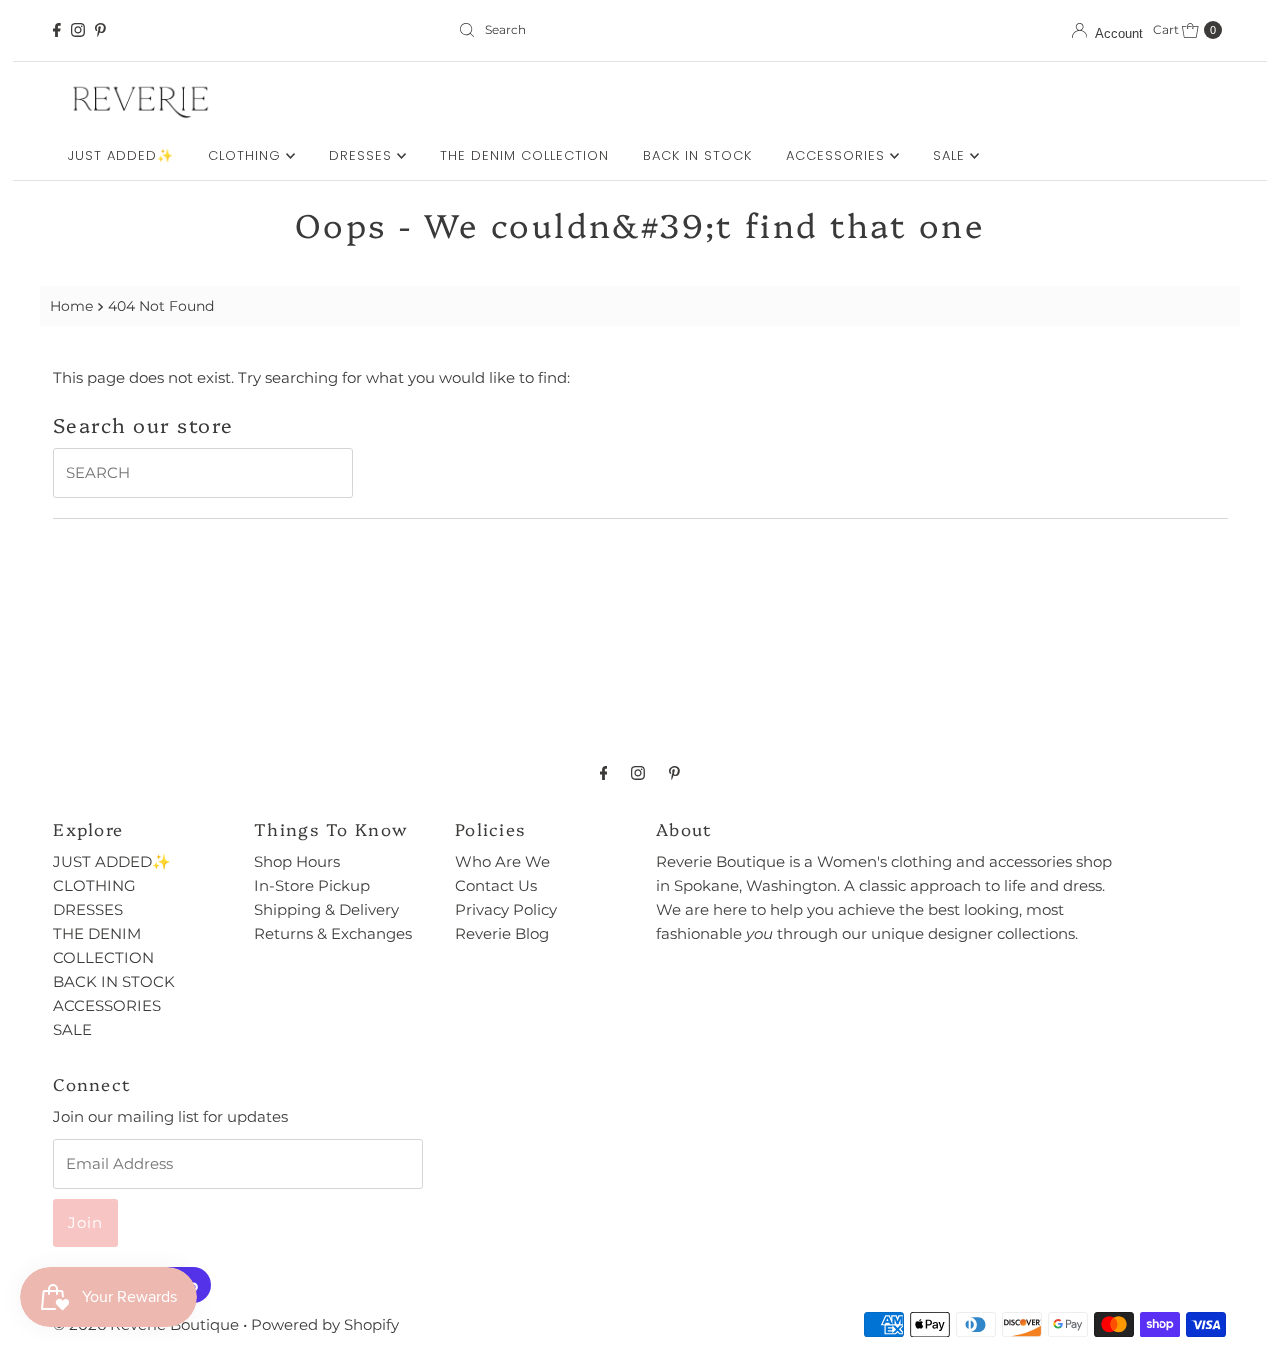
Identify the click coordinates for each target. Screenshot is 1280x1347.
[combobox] (640, 30)
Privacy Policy (506, 909)
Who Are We (502, 861)
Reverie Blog (502, 933)
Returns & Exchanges (333, 933)
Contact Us (496, 885)
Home (71, 306)
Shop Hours (297, 861)
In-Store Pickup (312, 885)
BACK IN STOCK (697, 155)
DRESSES (363, 155)
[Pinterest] (100, 30)
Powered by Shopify (325, 1324)
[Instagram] (78, 30)
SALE (951, 155)
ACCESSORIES (838, 155)
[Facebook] (57, 30)
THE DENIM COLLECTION (524, 155)
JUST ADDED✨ (121, 155)
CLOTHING (247, 155)
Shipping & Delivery (326, 909)
